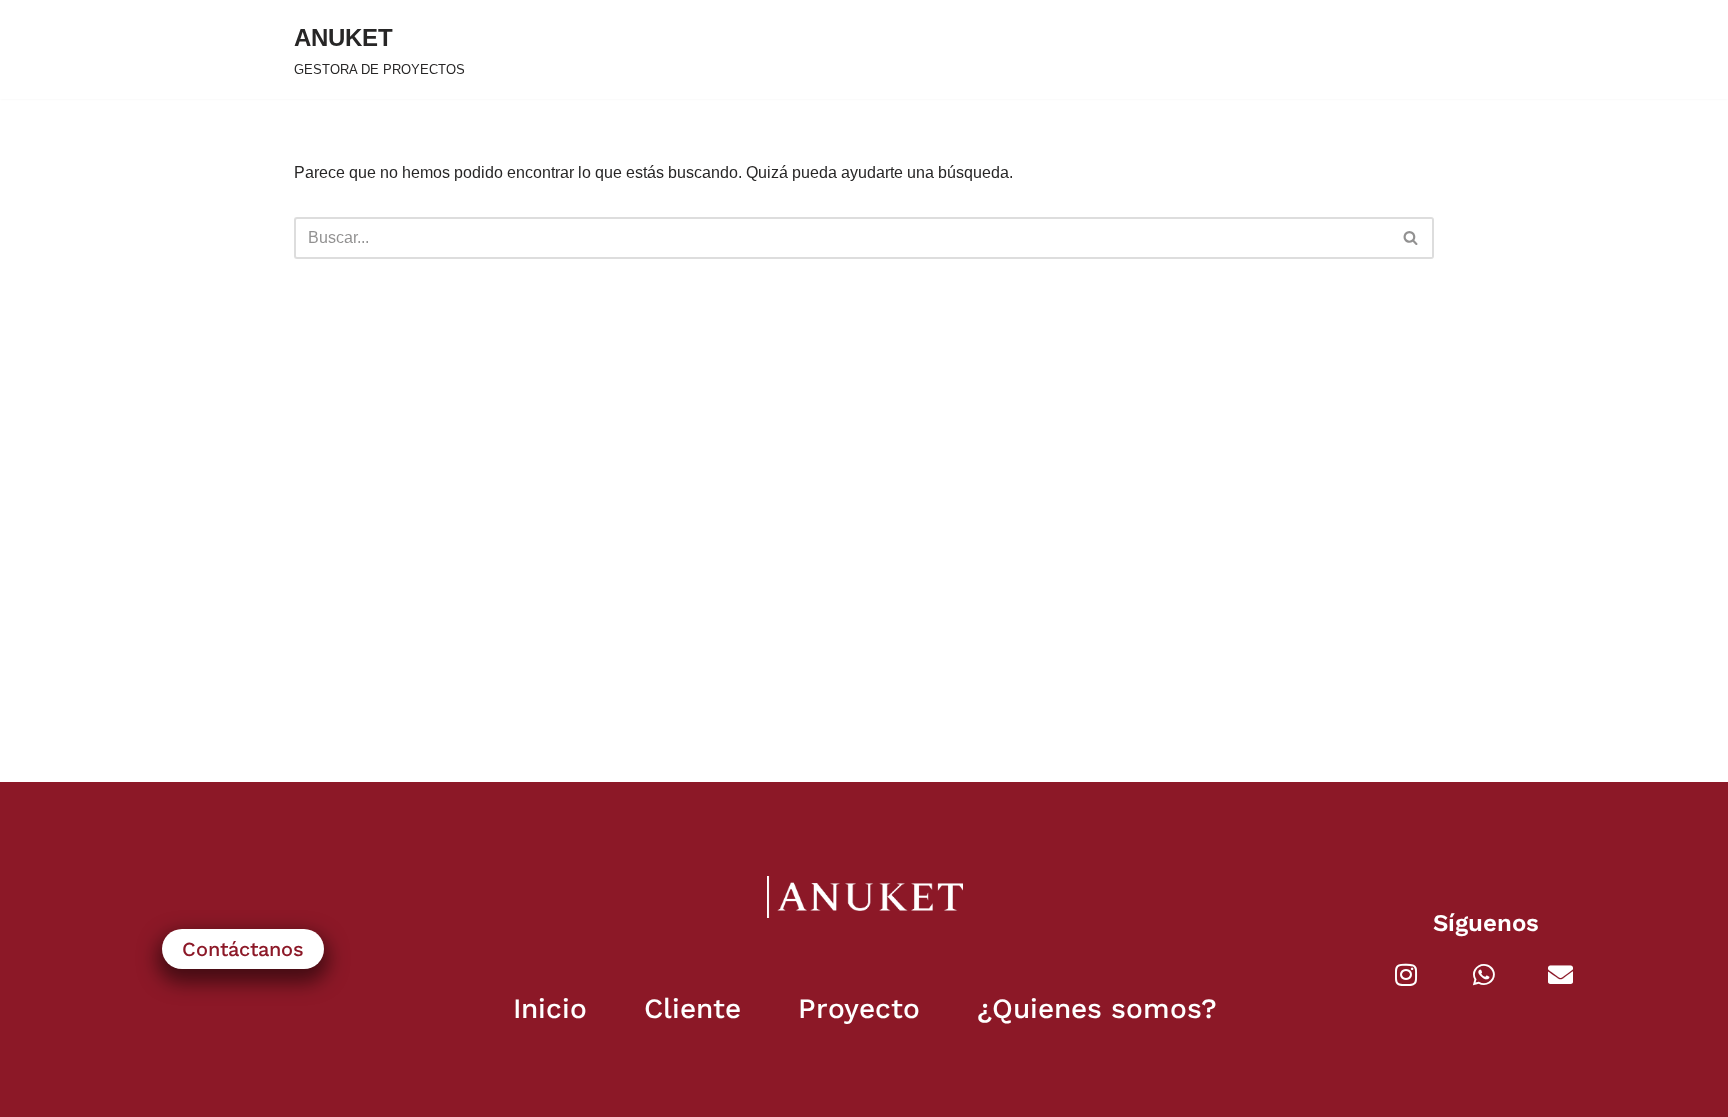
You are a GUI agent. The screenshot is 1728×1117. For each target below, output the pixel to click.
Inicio (550, 1008)
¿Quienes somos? (1097, 1008)
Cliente (692, 1008)
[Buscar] (1411, 238)
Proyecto (859, 1008)
